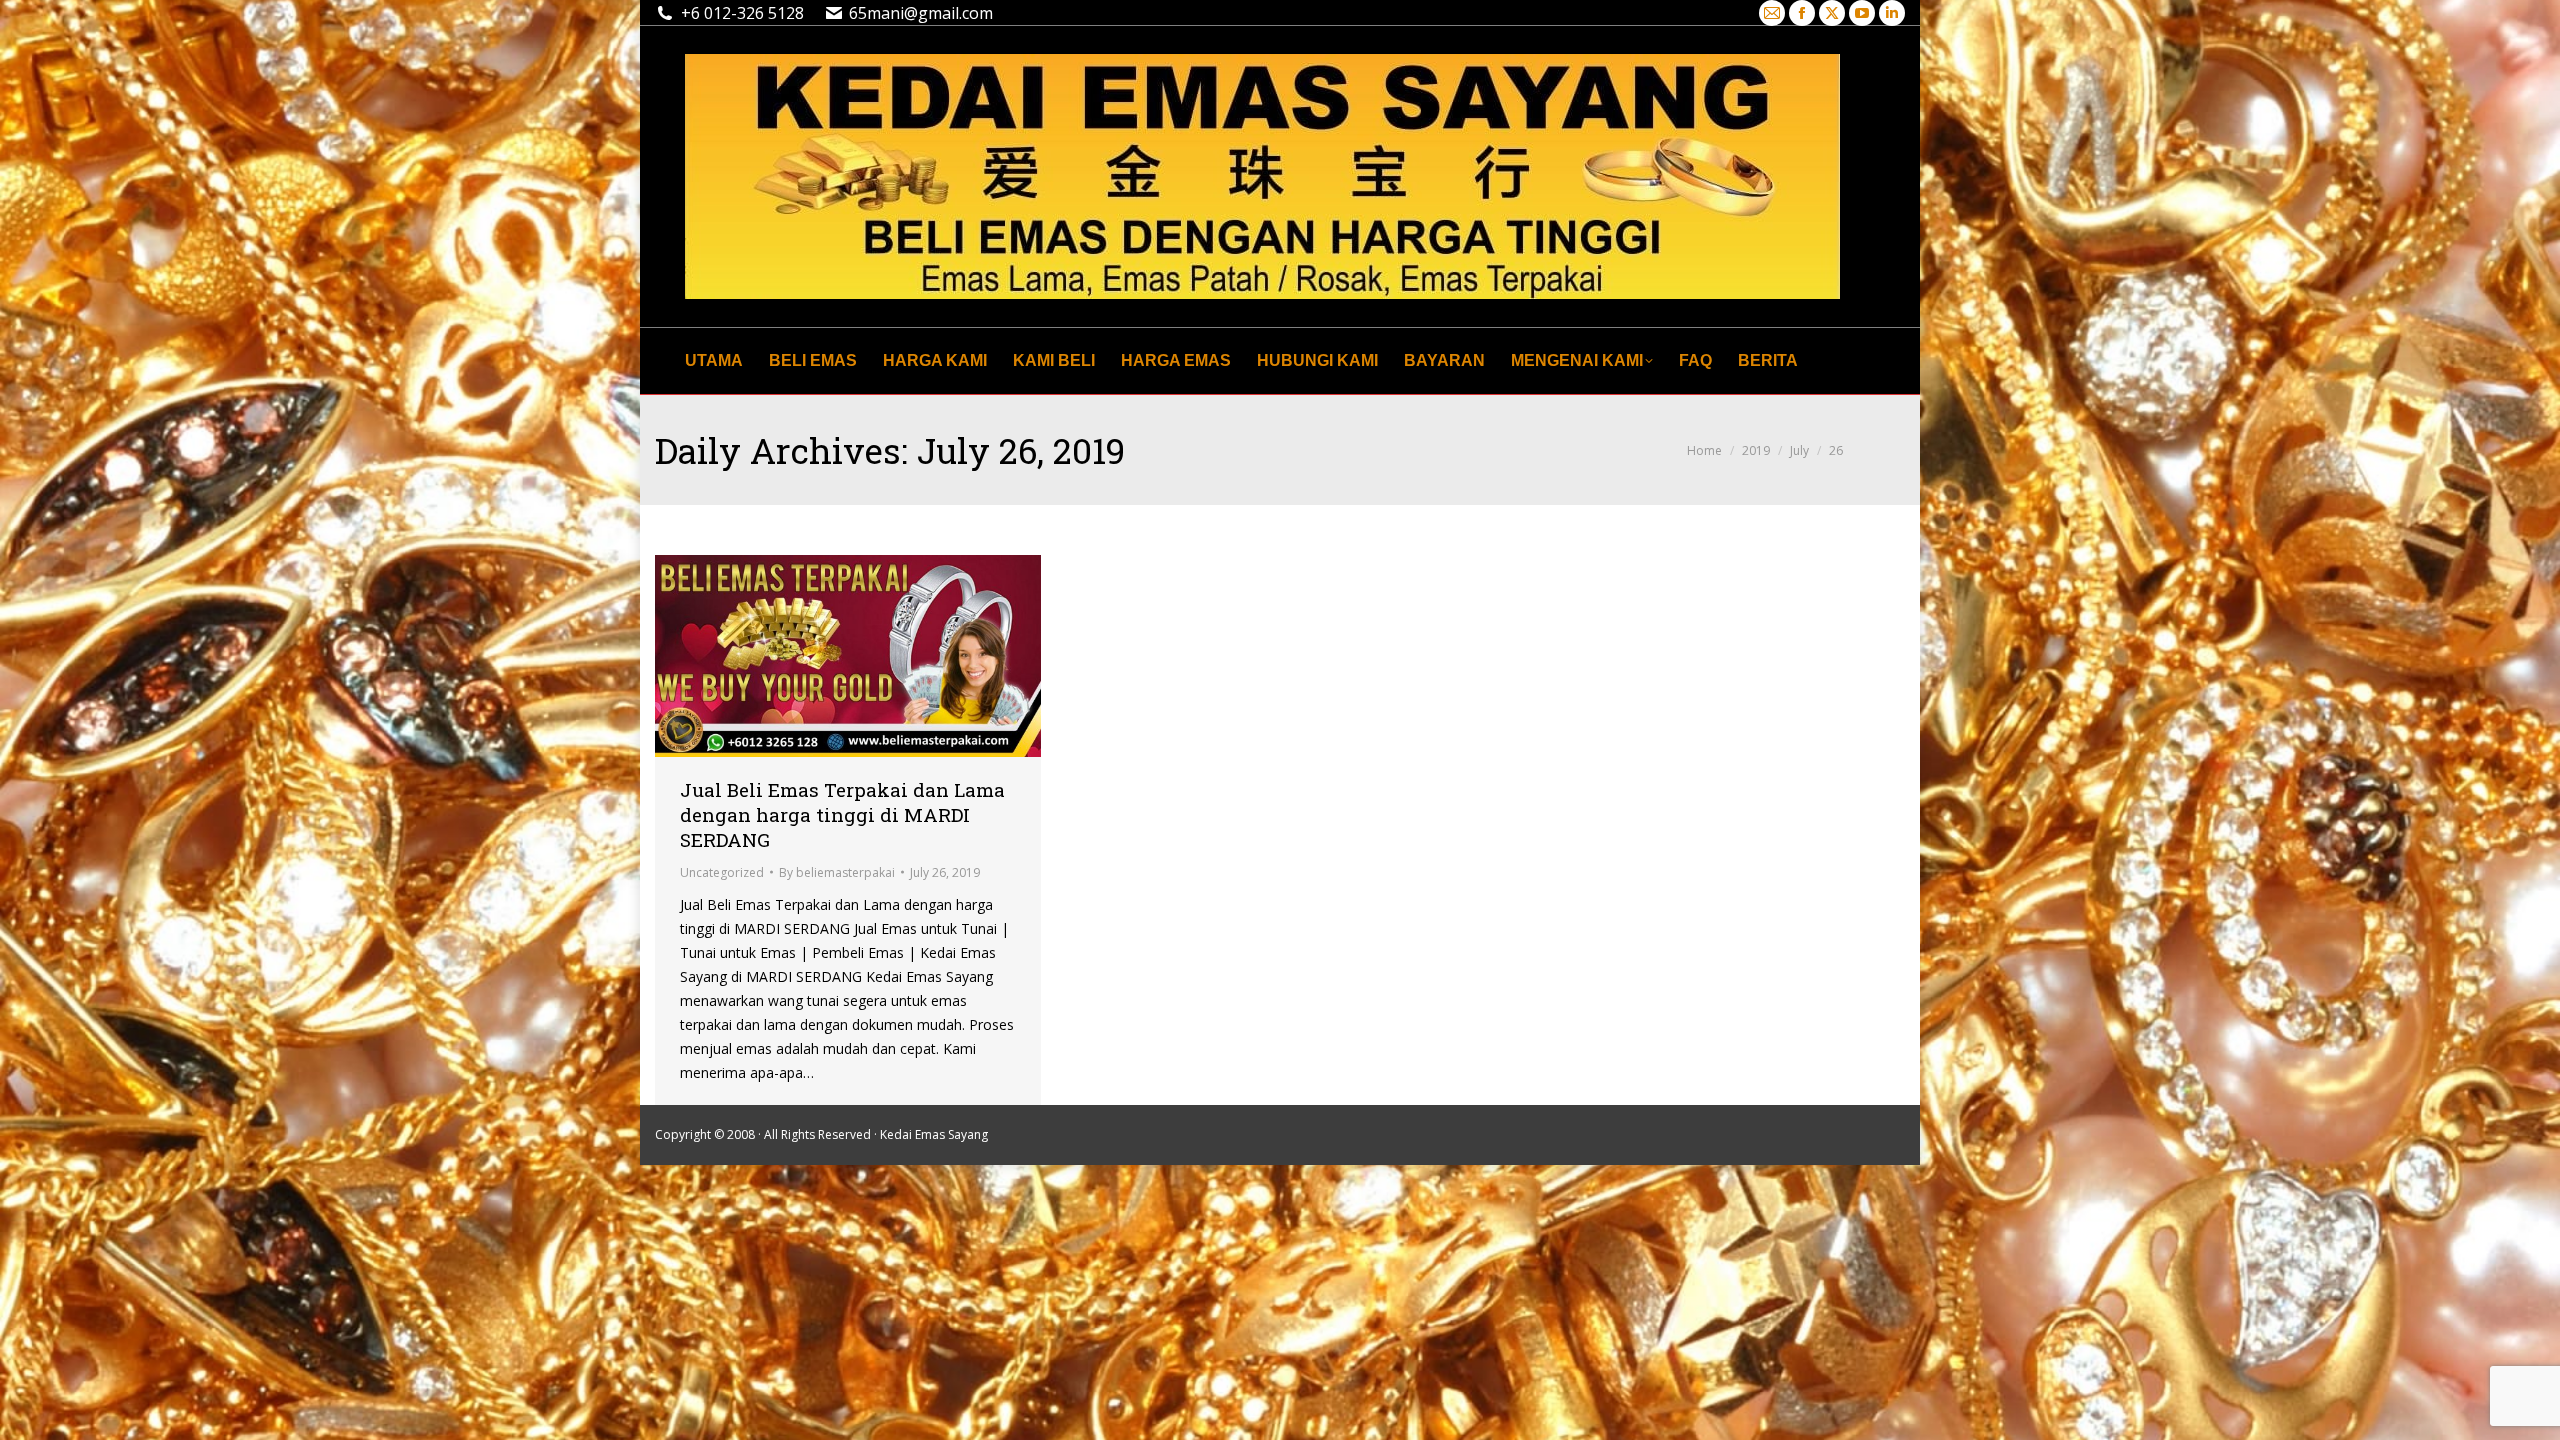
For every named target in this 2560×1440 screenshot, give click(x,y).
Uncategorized (722, 872)
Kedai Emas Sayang (934, 1134)
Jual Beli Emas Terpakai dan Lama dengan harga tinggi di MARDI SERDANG (842, 814)
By (837, 872)
